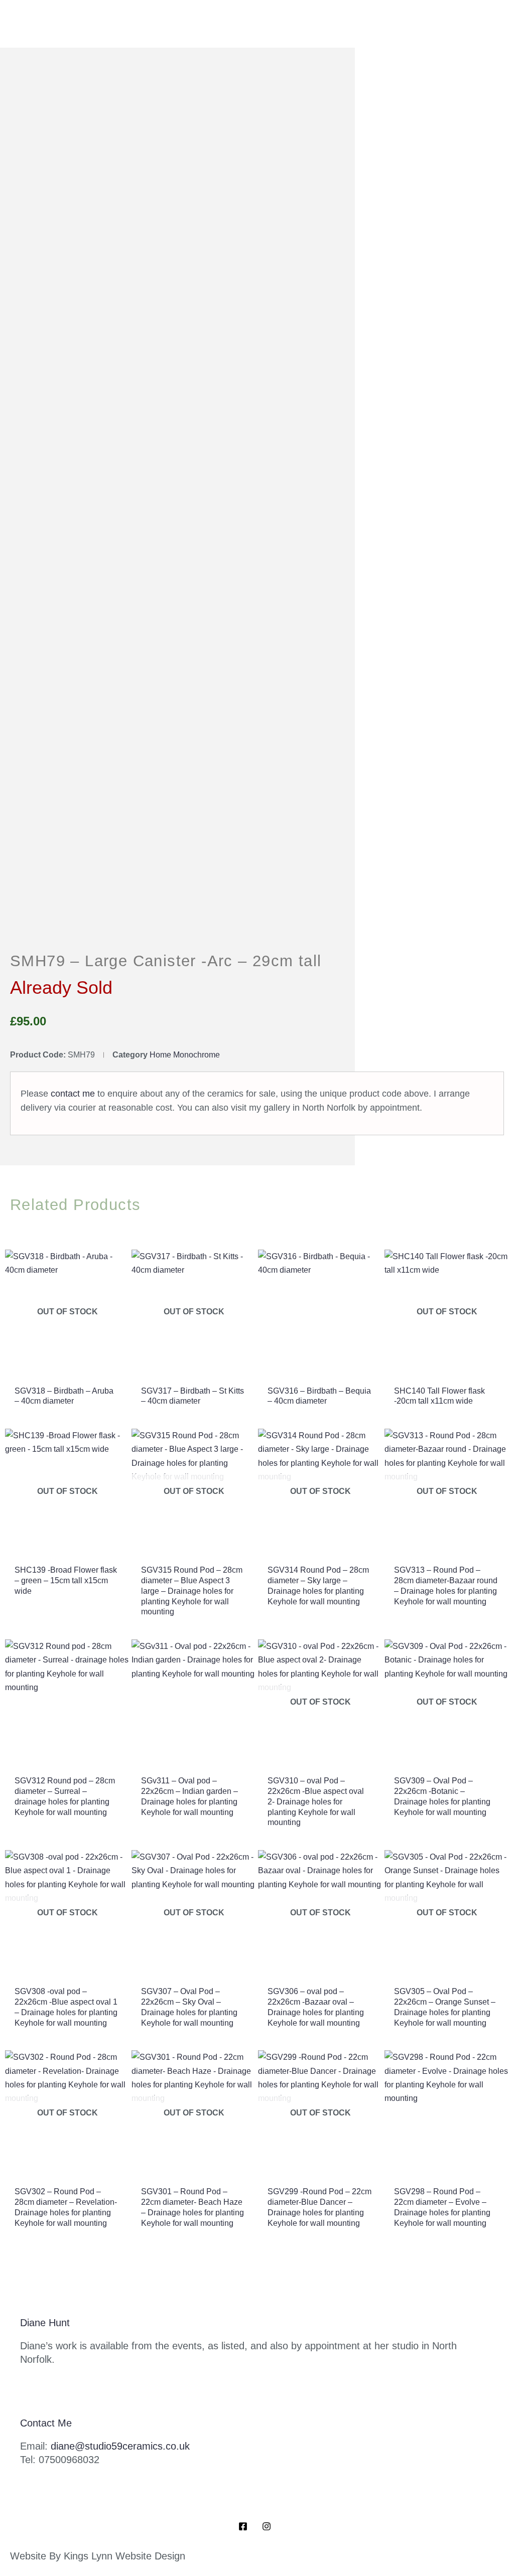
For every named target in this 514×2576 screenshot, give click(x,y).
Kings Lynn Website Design (124, 2556)
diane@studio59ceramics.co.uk (120, 2446)
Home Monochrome (185, 1055)
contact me (73, 1094)
